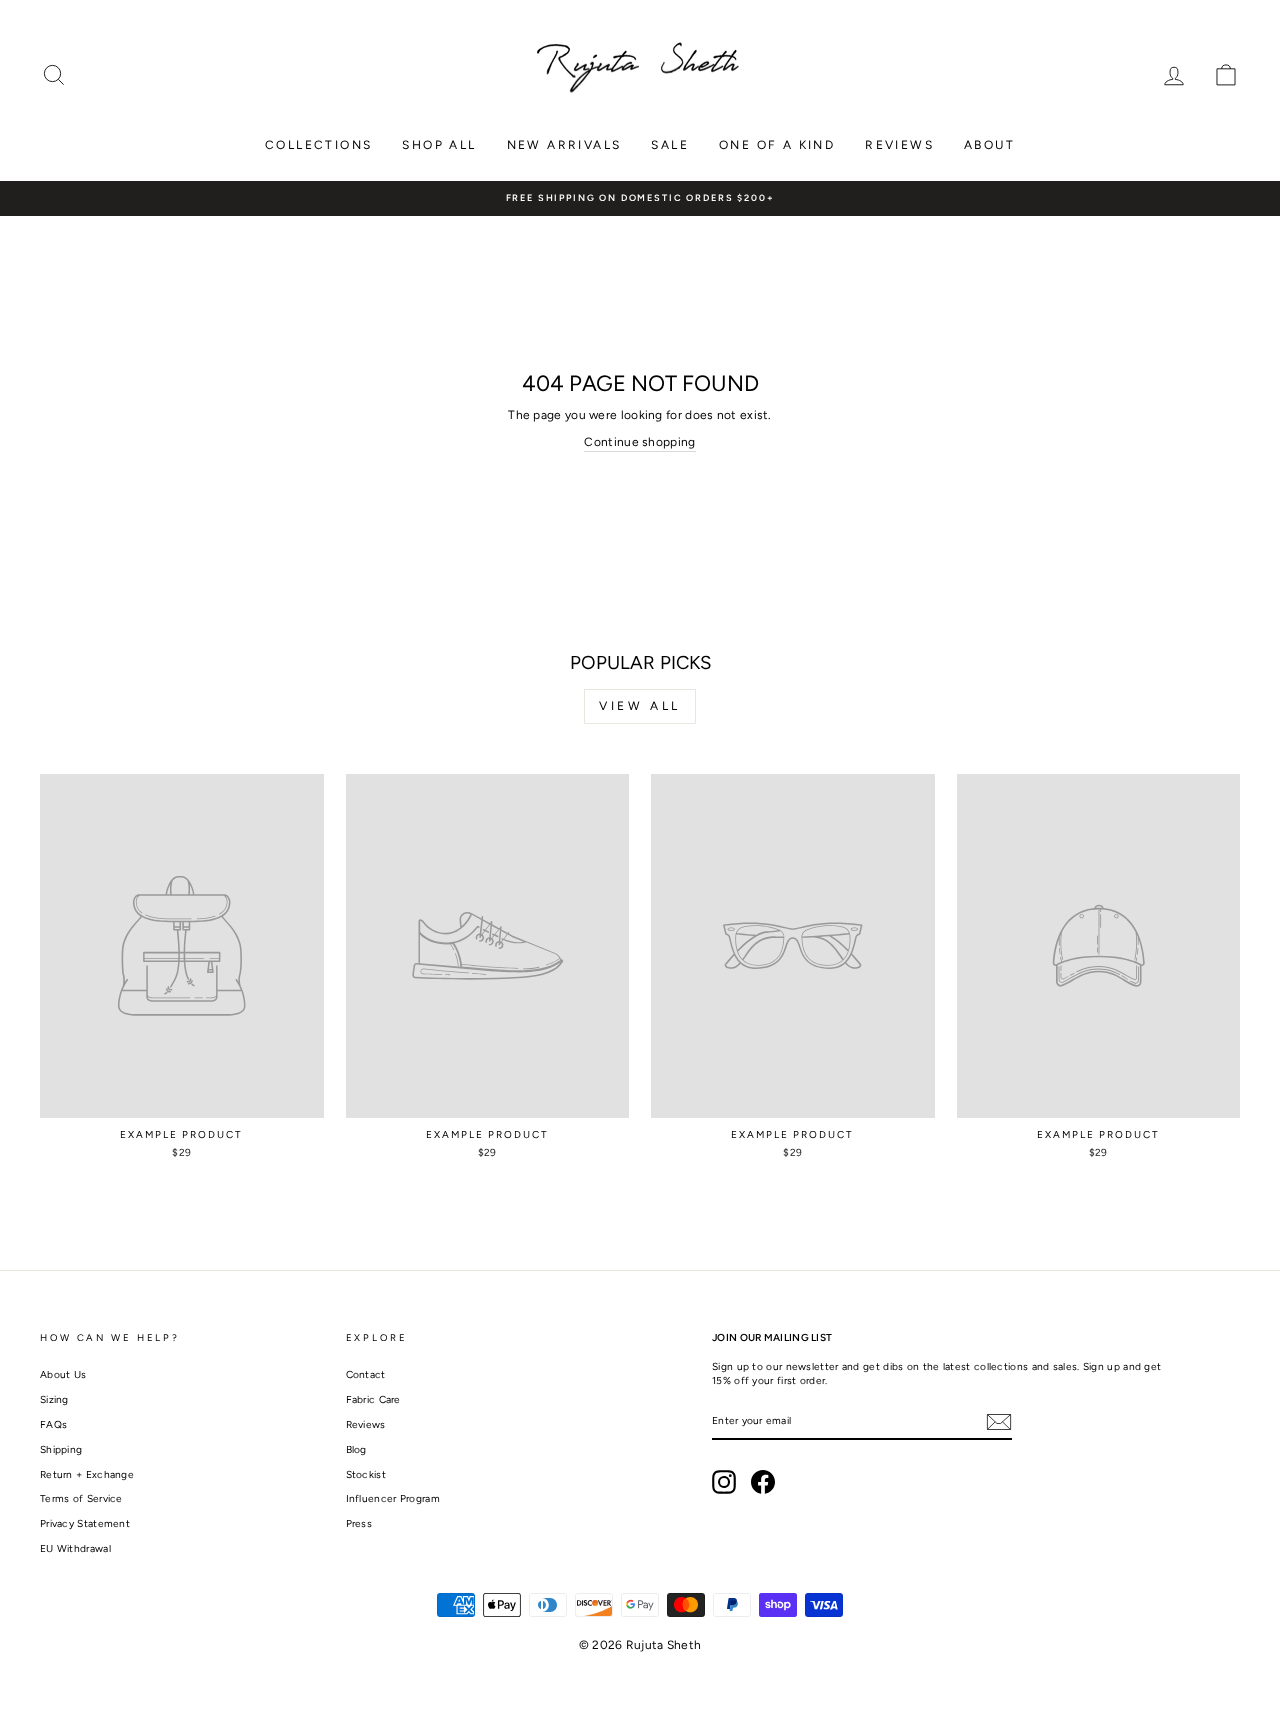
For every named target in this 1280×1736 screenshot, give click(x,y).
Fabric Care (373, 1399)
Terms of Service (81, 1498)
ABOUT (989, 145)
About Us (63, 1374)
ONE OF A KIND (777, 145)
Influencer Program (393, 1498)
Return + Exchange (87, 1474)
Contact (366, 1374)
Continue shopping (639, 442)
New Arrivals (564, 145)
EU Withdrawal (75, 1548)
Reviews (899, 145)
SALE (670, 145)
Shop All (439, 145)
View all (640, 706)
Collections (318, 145)
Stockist (366, 1474)
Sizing (54, 1399)
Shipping (61, 1449)
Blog (356, 1449)
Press (359, 1523)
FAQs (53, 1424)
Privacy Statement (85, 1523)
